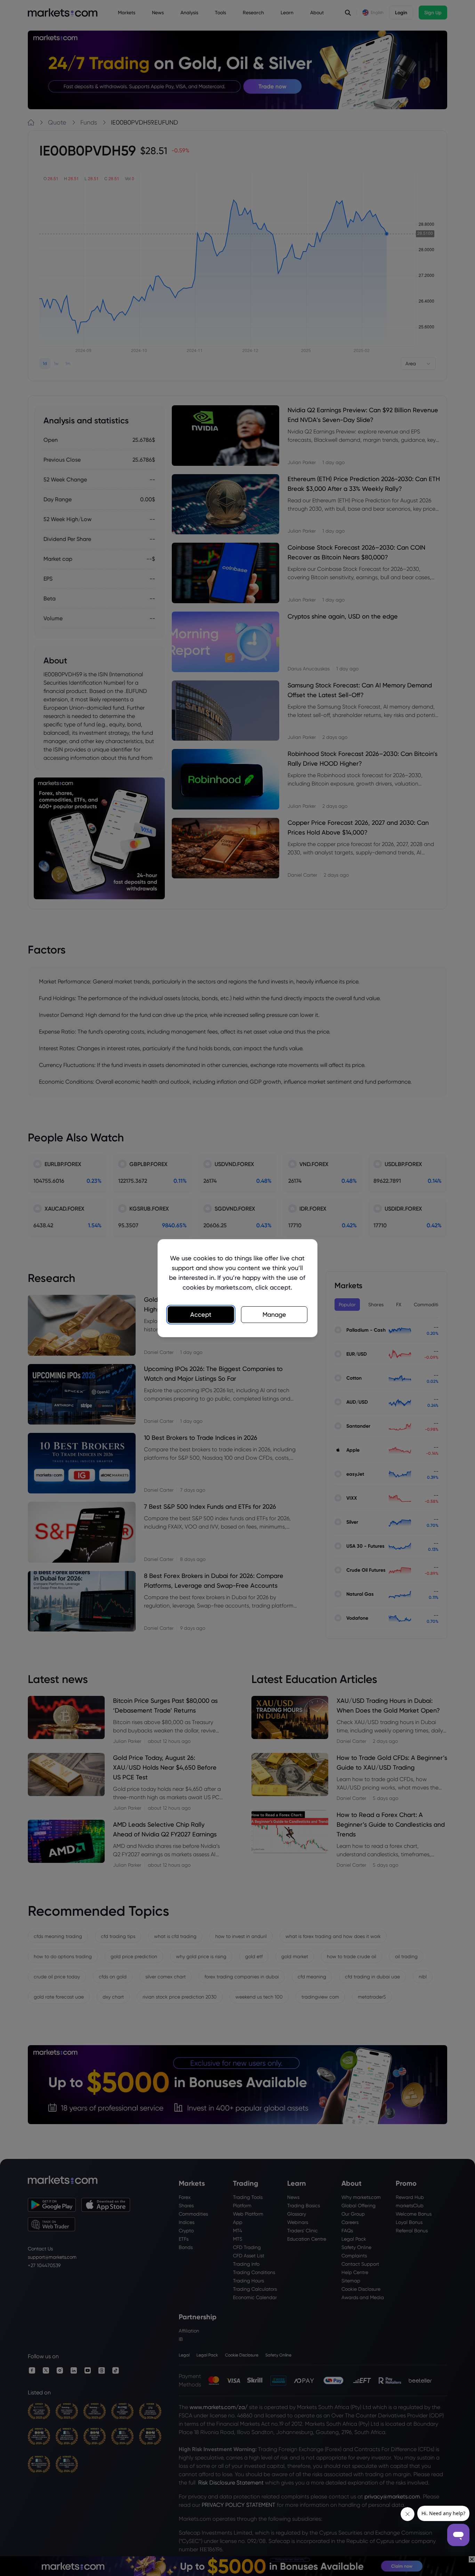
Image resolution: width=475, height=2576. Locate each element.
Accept (201, 1314)
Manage (274, 1314)
